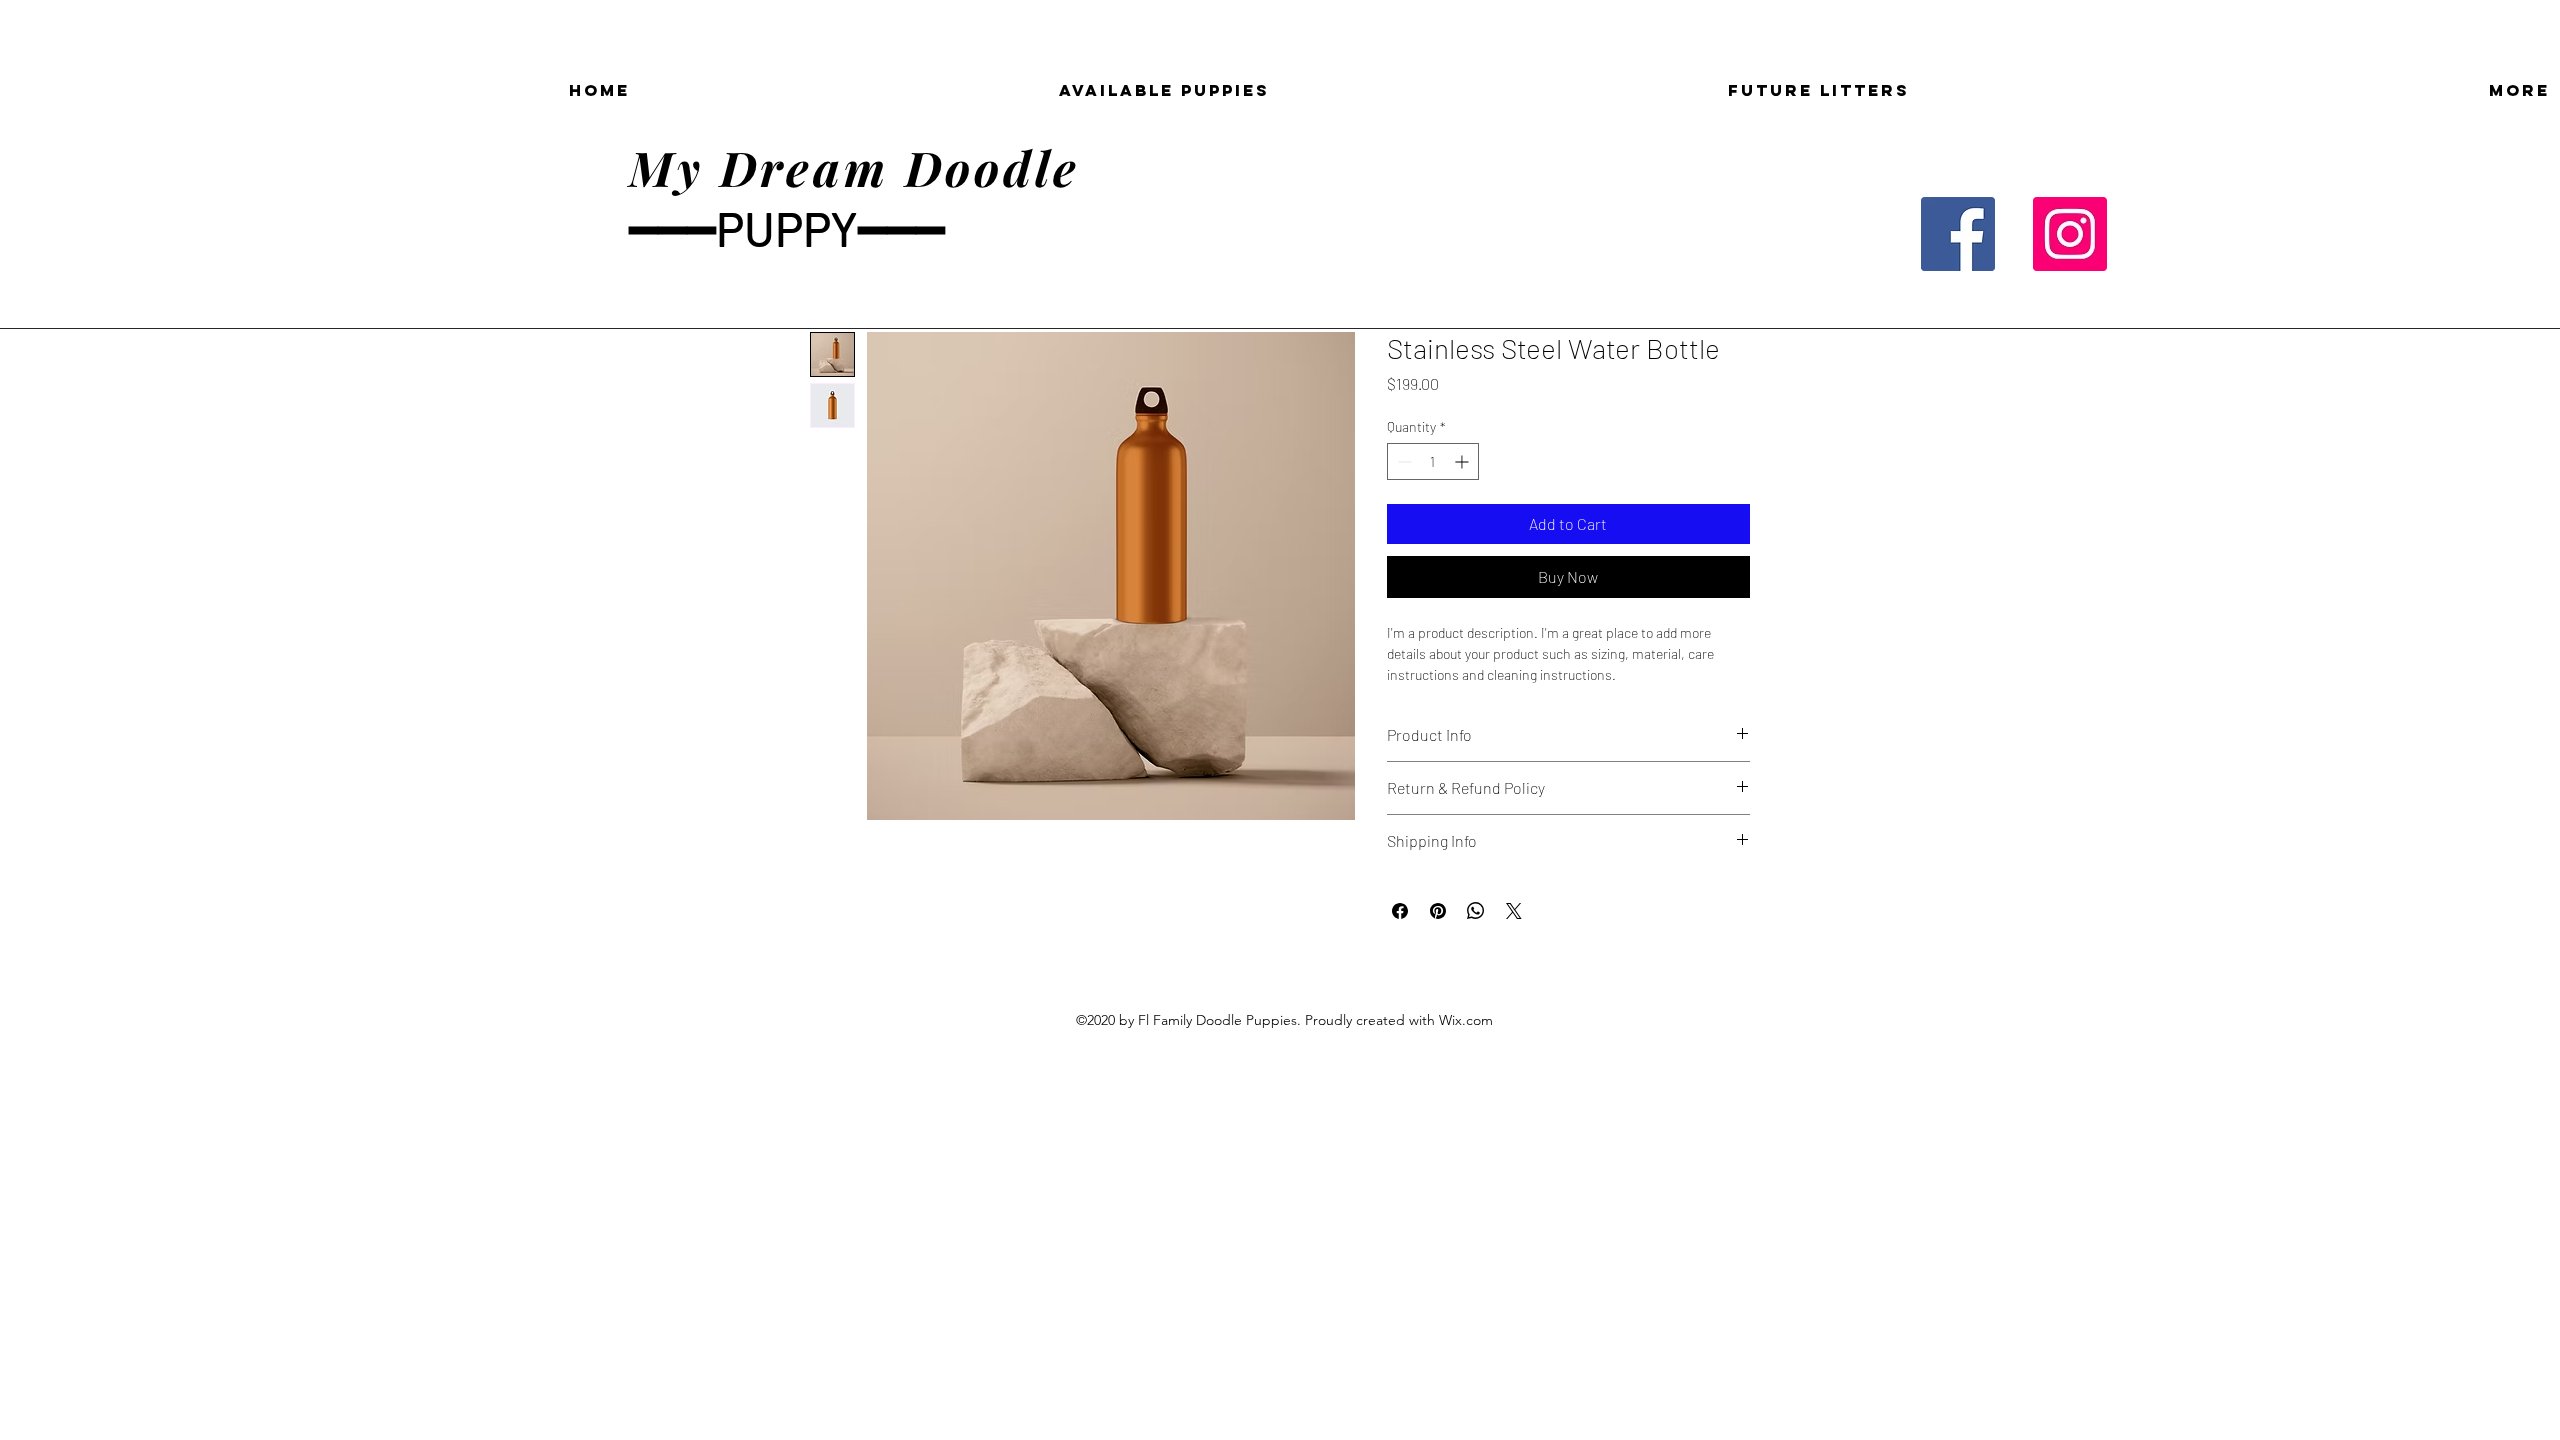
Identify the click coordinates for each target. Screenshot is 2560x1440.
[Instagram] (2070, 234)
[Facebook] (1958, 234)
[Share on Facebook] (1400, 911)
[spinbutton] (1433, 461)
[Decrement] (1402, 461)
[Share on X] (1514, 911)
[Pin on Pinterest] (1438, 911)
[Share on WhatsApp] (1476, 911)
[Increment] (1463, 461)
